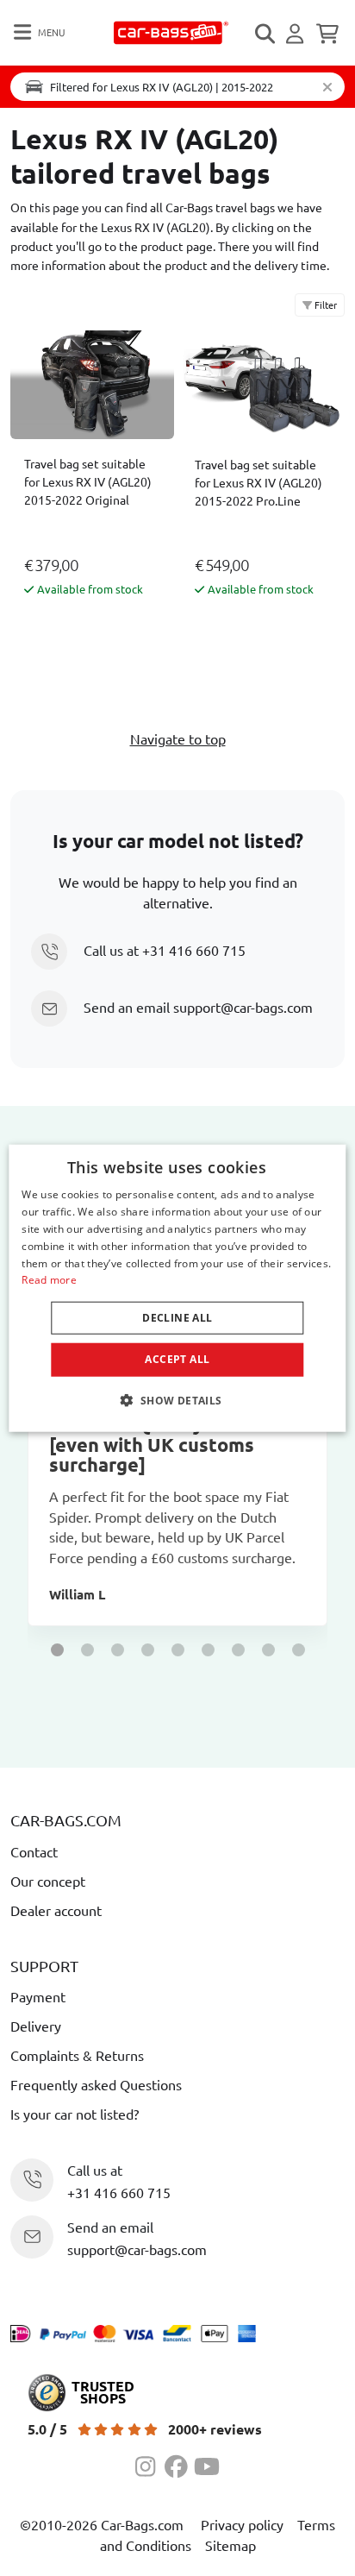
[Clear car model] (327, 87)
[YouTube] (207, 2464)
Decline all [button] (177, 1318)
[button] (57, 1650)
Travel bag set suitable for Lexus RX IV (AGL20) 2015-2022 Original (88, 481)
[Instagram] (150, 2464)
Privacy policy (242, 2524)
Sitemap (230, 2545)
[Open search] (266, 34)
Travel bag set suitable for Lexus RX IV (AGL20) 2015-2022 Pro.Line (258, 482)
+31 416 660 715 (194, 950)
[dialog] (177, 1288)
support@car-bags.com (243, 1007)
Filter (324, 305)
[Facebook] (179, 2464)
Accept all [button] (177, 1359)
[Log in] (297, 34)
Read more (49, 1280)
